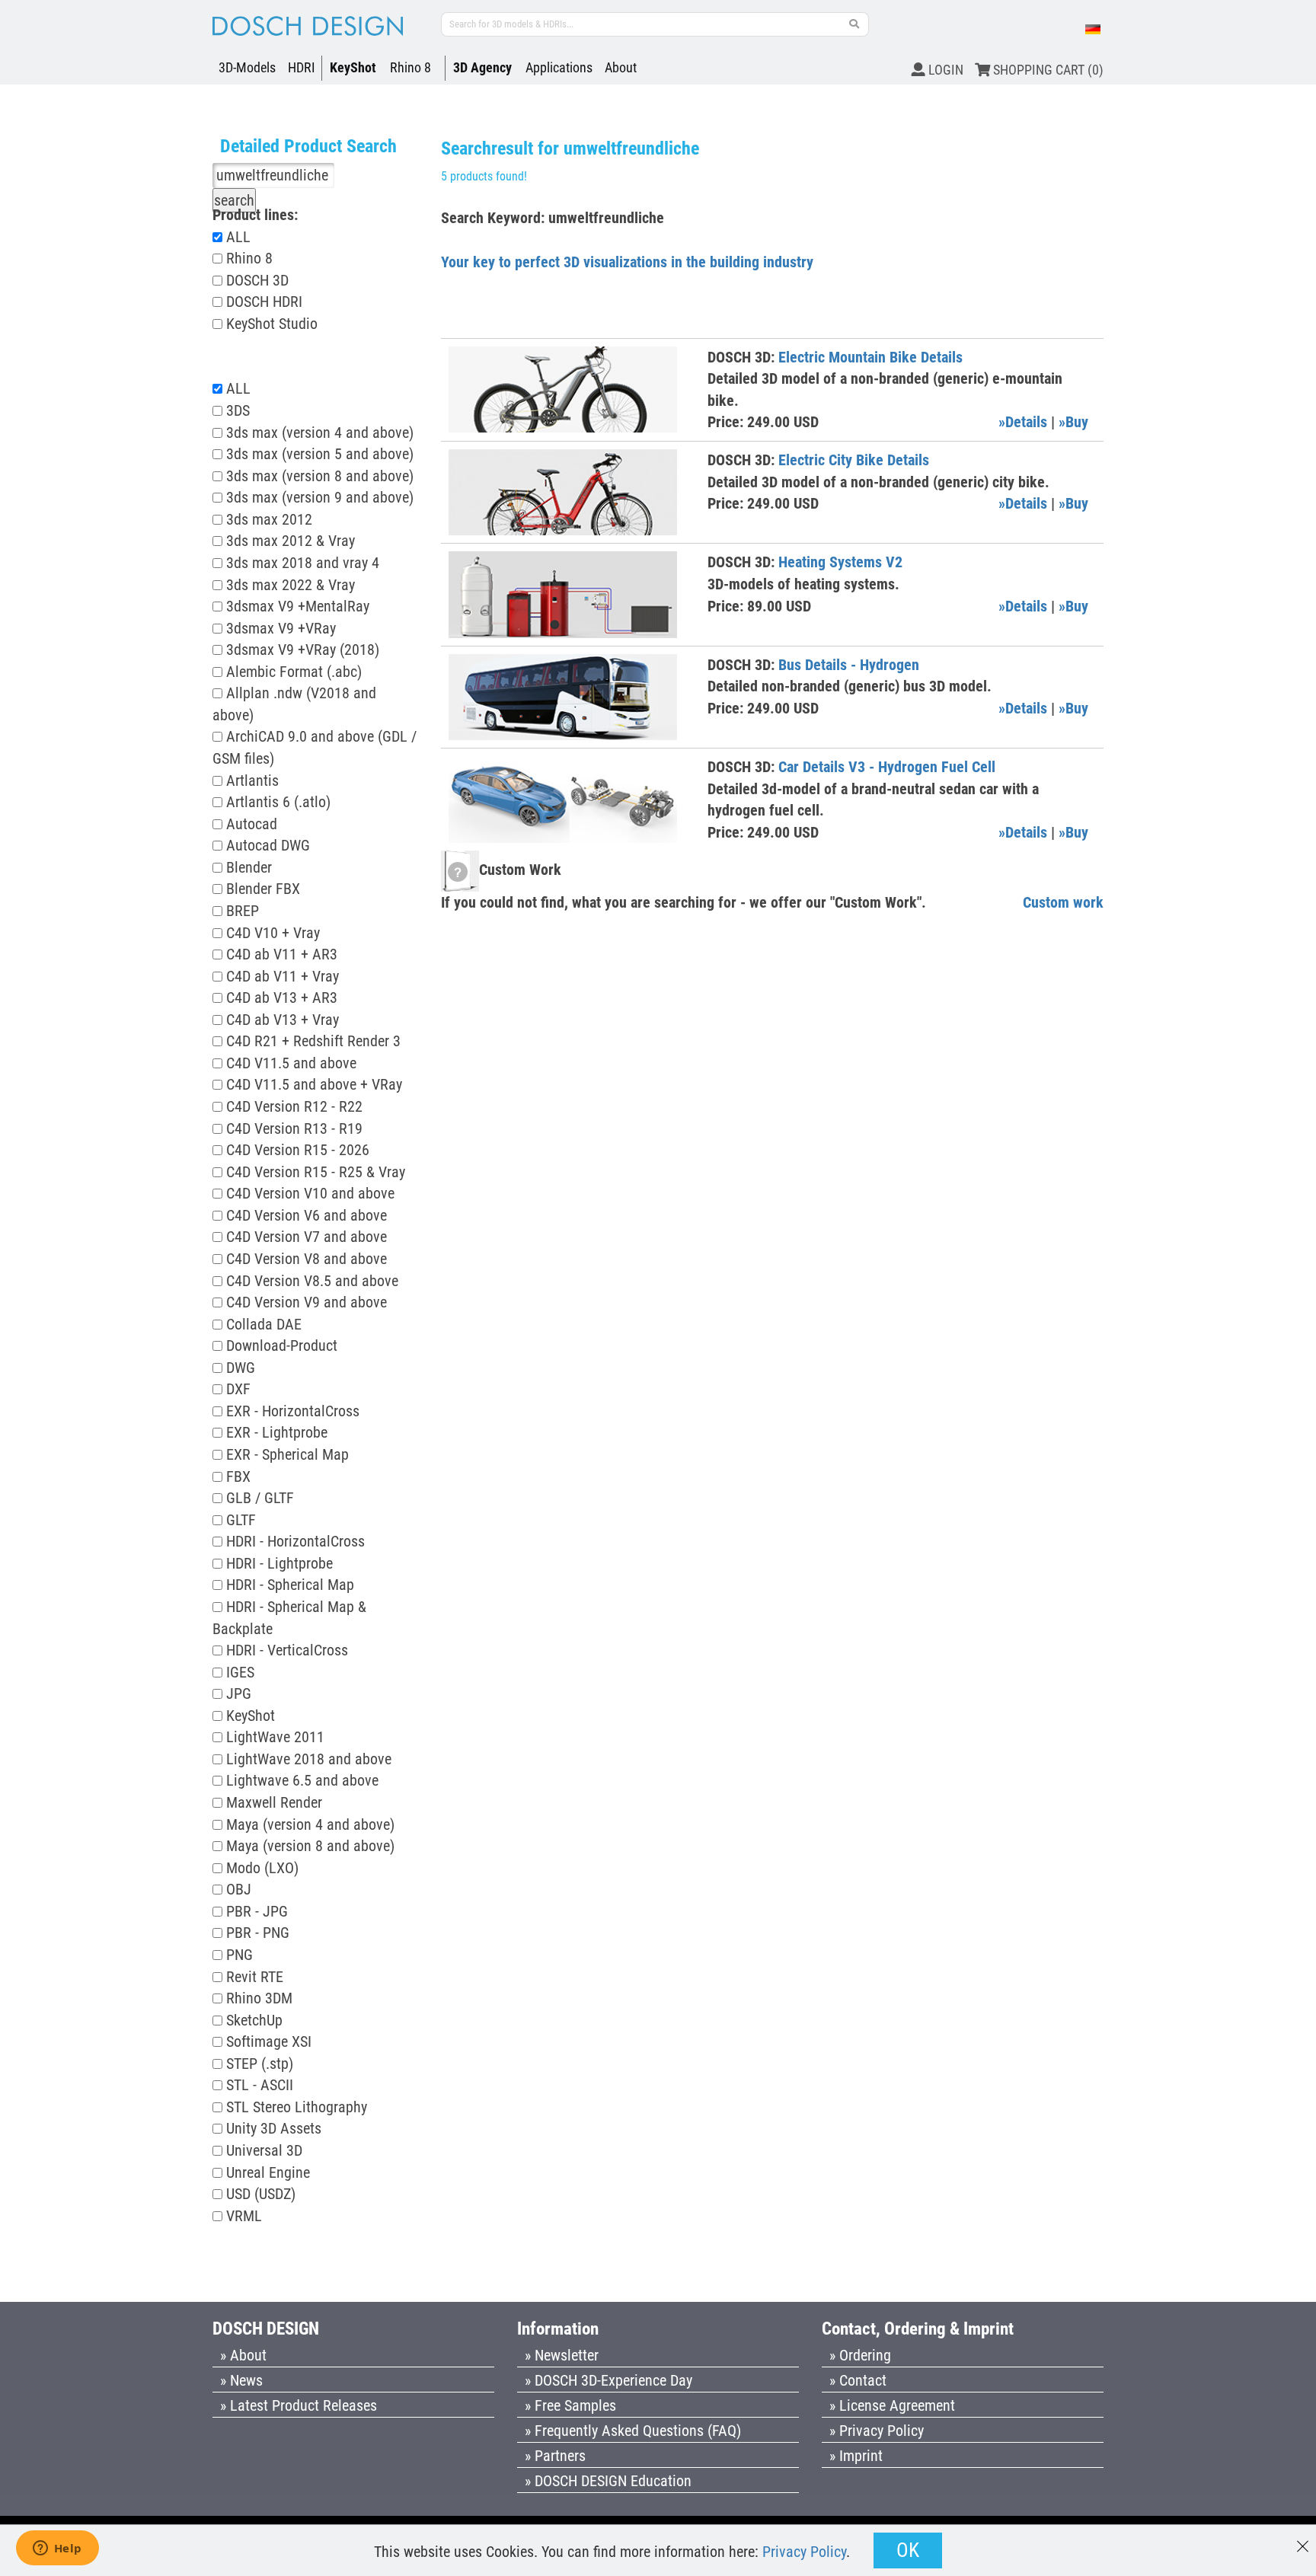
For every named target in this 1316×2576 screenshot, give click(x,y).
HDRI (302, 67)
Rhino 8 (410, 67)
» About (243, 2355)
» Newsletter (562, 2355)
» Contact (858, 2380)
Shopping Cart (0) (1047, 70)
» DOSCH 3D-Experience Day (608, 2380)
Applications (559, 67)
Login (944, 70)
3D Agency (482, 67)
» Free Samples (570, 2405)
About (621, 67)
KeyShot (353, 67)
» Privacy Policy (877, 2431)
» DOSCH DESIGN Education (608, 2481)
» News (241, 2380)
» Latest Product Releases (299, 2405)
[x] (1303, 2539)
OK (908, 2550)
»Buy (1073, 422)
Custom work (1063, 902)
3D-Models (247, 67)
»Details (1023, 422)
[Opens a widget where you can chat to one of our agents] (57, 2549)
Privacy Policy (804, 2552)
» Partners (555, 2456)
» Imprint (856, 2456)
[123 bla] (854, 24)
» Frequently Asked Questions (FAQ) (633, 2431)
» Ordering (860, 2355)
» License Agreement (892, 2405)
